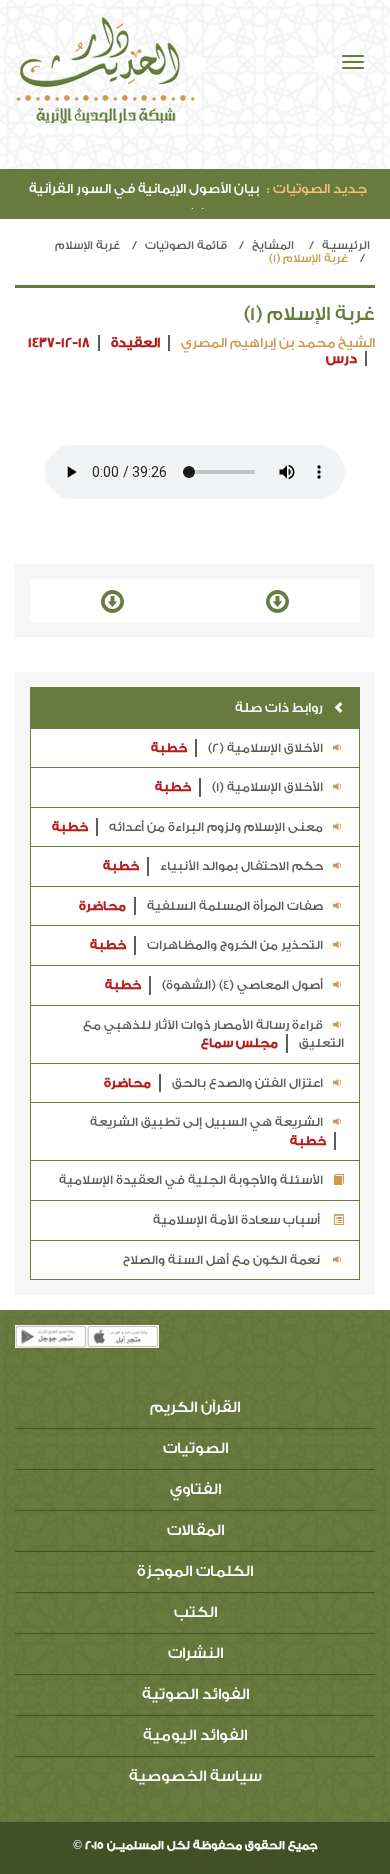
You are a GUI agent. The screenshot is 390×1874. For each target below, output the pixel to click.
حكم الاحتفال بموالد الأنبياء (213, 866)
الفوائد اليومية (195, 1735)
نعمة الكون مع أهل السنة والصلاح (223, 1260)
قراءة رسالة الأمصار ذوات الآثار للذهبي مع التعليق (213, 1034)
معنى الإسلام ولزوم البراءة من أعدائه (187, 827)
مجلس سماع (239, 1043)
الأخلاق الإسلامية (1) (239, 787)
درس (341, 358)
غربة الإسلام (87, 245)
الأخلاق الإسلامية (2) (237, 748)
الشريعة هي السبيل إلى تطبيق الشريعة (208, 1131)
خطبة (169, 748)
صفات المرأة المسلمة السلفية (201, 906)
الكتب (195, 1612)
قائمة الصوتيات (186, 245)
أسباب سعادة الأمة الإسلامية (238, 1220)
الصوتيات (195, 1448)
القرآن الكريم (195, 1407)
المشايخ (273, 245)
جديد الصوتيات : (317, 188)
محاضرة (102, 906)
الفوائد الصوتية (195, 1694)
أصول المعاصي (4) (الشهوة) (214, 985)
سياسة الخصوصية (195, 1776)
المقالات (195, 1530)
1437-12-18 (59, 342)
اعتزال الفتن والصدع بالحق (213, 1083)
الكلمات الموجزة (195, 1571)
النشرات (195, 1653)
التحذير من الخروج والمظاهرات (206, 945)
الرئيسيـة (346, 245)
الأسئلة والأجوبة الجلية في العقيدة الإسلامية (191, 1180)
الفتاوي (195, 1489)
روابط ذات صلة (279, 707)
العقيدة (135, 342)
